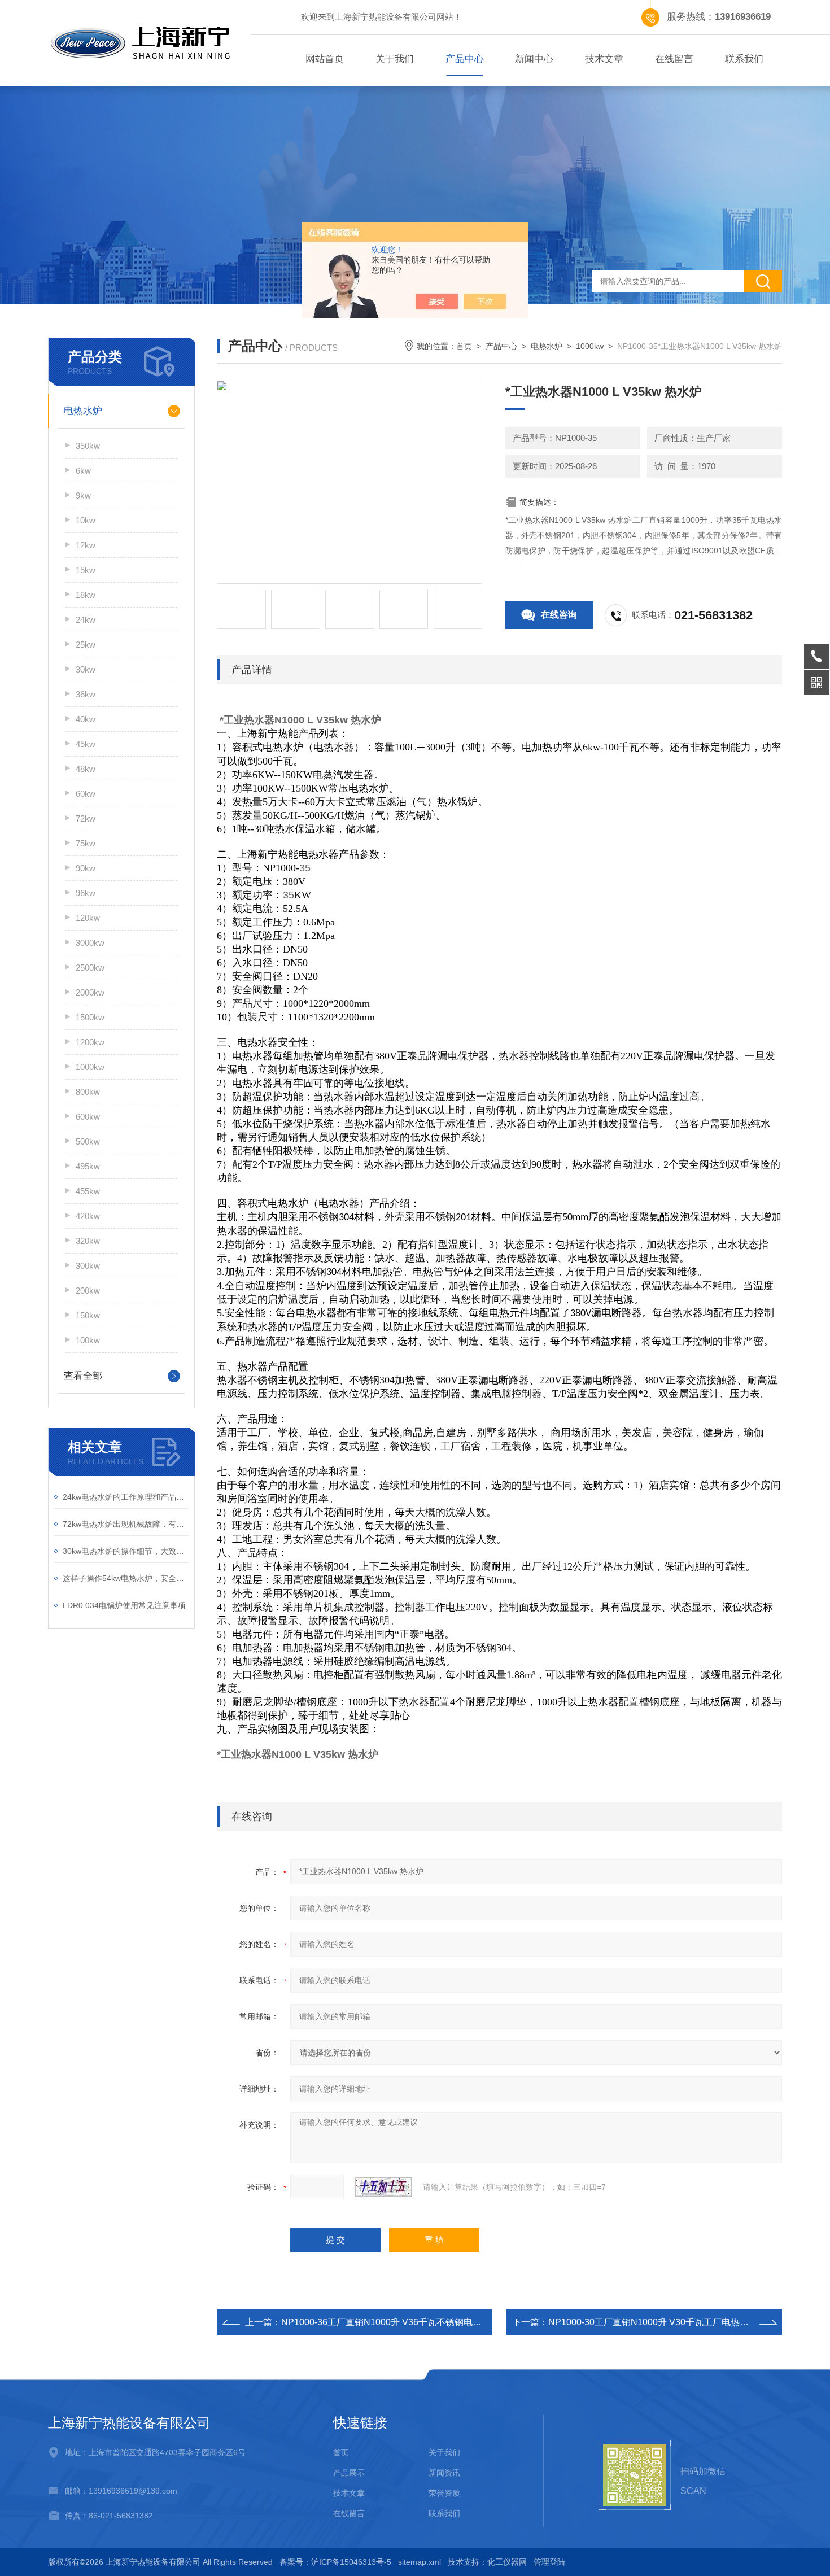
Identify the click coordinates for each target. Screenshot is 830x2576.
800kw (88, 1092)
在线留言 (674, 59)
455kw (88, 1191)
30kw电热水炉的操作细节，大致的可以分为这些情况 (126, 1551)
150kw (88, 1315)
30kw (86, 669)
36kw (86, 694)
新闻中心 (534, 59)
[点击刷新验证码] (383, 2187)
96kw (86, 893)
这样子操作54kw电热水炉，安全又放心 (126, 1578)
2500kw (90, 968)
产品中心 (465, 59)
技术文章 (604, 59)
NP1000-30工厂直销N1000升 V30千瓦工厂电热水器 (653, 2322)
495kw (88, 1166)
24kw (86, 620)
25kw (86, 645)
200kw (88, 1291)
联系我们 (744, 59)
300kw (88, 1266)
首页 (464, 346)
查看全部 (83, 1376)
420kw (88, 1216)
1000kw (90, 1067)
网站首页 (325, 59)
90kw (86, 868)
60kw (86, 794)
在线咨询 (559, 615)
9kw (83, 495)
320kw (88, 1241)
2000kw (90, 992)
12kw (86, 545)
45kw (86, 744)
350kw (88, 446)
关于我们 (395, 59)
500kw (88, 1141)
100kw (88, 1340)
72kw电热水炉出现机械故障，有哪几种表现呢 (126, 1524)
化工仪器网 (507, 2562)
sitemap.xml (420, 2562)
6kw (83, 471)
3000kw (90, 943)
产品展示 (349, 2473)
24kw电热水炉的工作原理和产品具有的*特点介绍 (126, 1497)
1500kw (90, 1017)
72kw (86, 818)
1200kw (90, 1042)
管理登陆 (549, 2562)
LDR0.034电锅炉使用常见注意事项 (124, 1605)
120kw (88, 918)
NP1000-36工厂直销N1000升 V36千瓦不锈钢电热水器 (390, 2322)
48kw (86, 769)
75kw (86, 843)
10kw (86, 520)
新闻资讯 (444, 2473)
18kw (86, 595)
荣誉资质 (444, 2493)
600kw (88, 1117)
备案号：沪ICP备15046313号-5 (335, 2562)
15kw (86, 570)
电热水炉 (83, 411)
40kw (86, 719)
